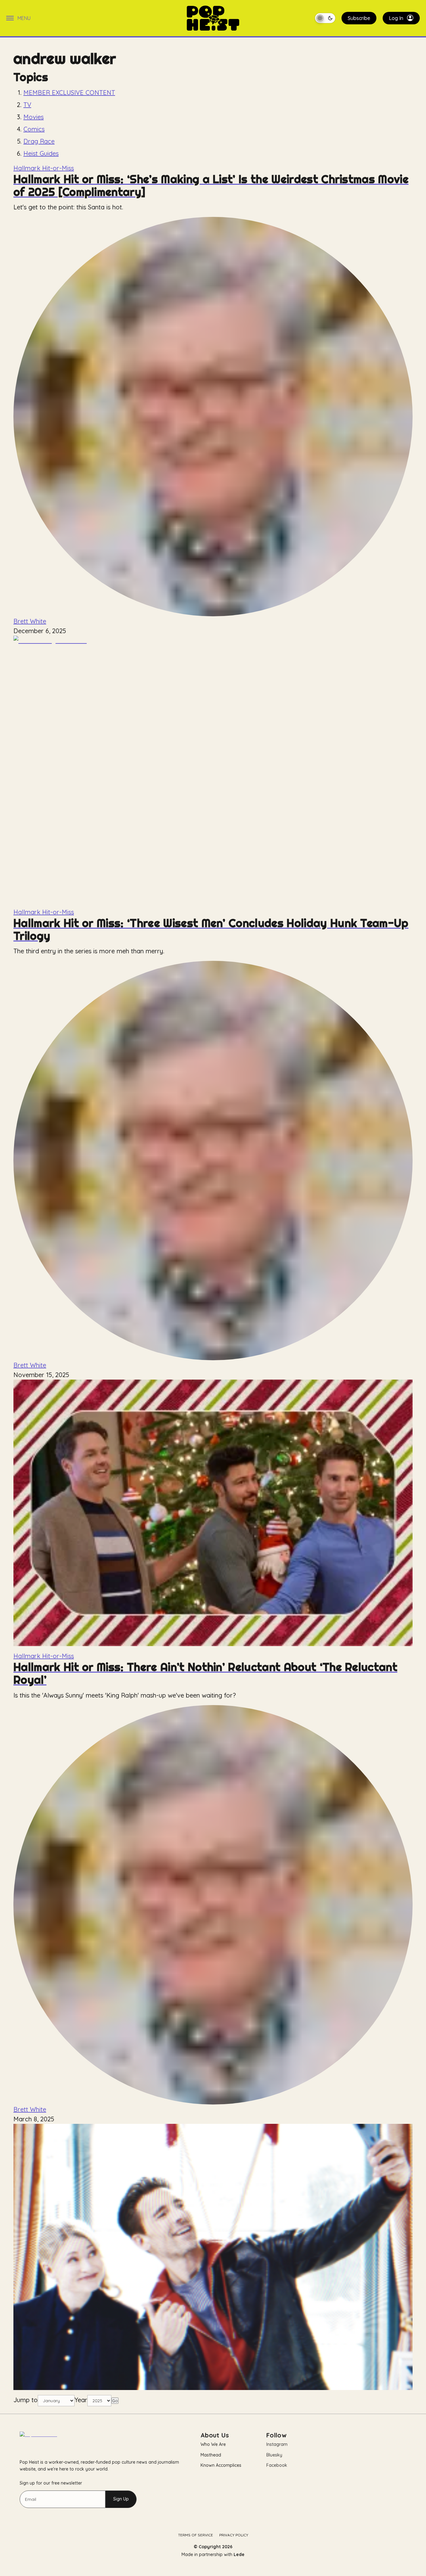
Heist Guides (41, 153)
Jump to (26, 2400)
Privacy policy (234, 2535)
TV (27, 105)
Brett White (30, 621)
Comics (34, 129)
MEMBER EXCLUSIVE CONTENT (69, 93)
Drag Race (39, 141)
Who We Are (213, 2444)
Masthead (211, 2455)
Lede (239, 2554)
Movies (34, 117)
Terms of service (196, 2535)
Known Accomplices (221, 2465)
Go (115, 2401)
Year (81, 2400)
